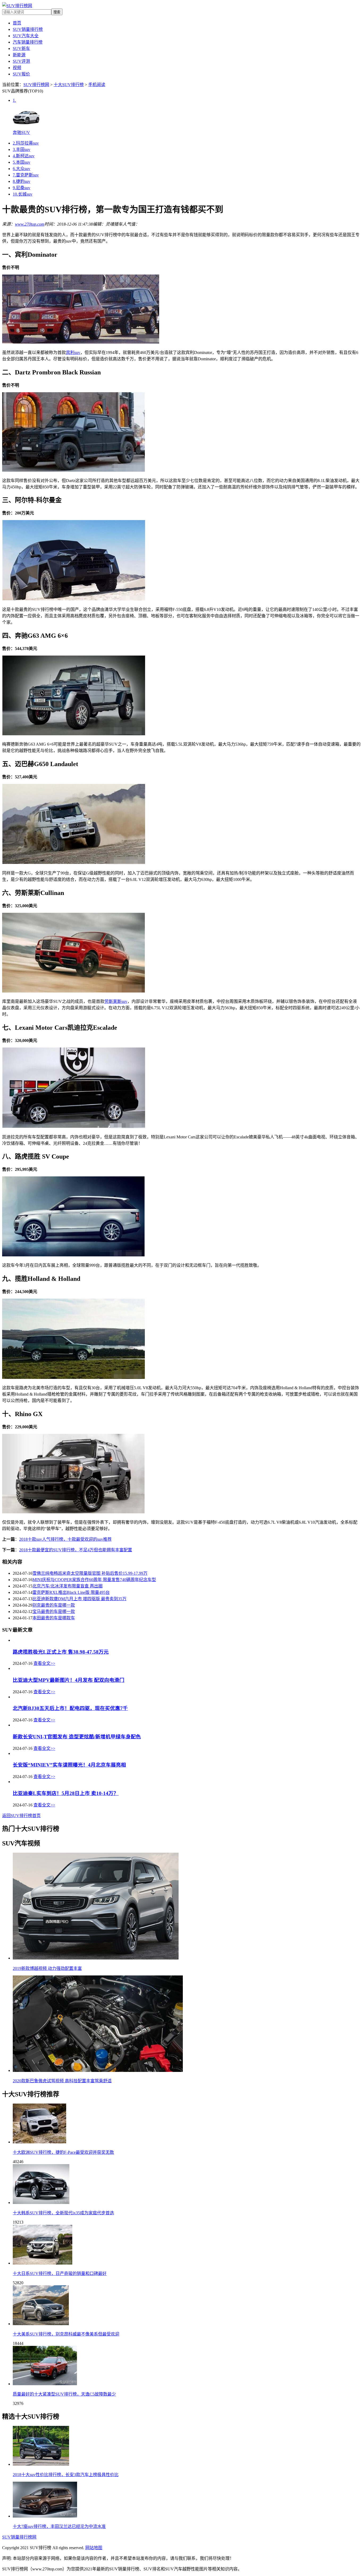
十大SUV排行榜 (69, 85)
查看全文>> (44, 1663)
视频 (17, 68)
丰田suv (22, 149)
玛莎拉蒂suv (26, 143)
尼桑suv (22, 188)
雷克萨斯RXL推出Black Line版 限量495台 (71, 1592)
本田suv (22, 162)
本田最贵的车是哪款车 (54, 1618)
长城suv (23, 194)
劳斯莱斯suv (116, 1001)
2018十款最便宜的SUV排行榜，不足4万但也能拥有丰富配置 (76, 1550)
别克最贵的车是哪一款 (54, 1605)
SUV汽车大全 (26, 36)
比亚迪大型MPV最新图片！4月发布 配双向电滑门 (69, 1680)
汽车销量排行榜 (28, 42)
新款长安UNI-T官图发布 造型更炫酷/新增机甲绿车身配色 (77, 1737)
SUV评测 (21, 61)
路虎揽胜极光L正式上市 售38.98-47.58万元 (61, 1652)
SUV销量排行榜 (28, 29)
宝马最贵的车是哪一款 (54, 1612)
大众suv (22, 169)
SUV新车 (21, 48)
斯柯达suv (24, 156)
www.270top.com (30, 224)
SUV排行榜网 (36, 85)
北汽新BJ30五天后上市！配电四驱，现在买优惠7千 (70, 1708)
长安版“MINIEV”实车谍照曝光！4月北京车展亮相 (69, 1765)
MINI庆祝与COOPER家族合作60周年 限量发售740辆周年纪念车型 (94, 1580)
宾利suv (73, 352)
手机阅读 (97, 85)
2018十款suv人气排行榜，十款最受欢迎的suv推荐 (65, 1539)
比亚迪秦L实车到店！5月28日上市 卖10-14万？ (66, 1793)
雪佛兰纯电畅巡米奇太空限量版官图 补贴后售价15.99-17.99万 (90, 1573)
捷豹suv (22, 181)
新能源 (19, 55)
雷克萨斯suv (26, 175)
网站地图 (94, 2548)
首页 (17, 23)
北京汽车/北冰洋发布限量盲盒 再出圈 (67, 1586)
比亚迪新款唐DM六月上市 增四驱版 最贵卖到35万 (79, 1599)
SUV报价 (21, 74)
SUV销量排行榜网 (19, 2537)
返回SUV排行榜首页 (21, 1816)
